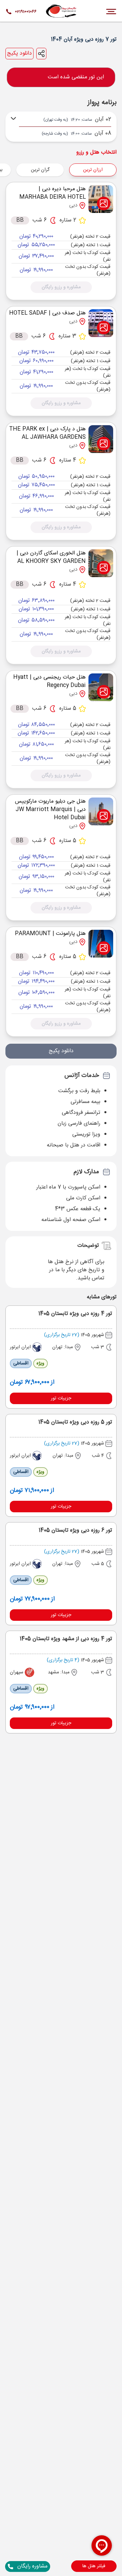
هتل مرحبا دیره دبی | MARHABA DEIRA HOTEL (53, 193)
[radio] (62, 166)
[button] (94, 2566)
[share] (41, 54)
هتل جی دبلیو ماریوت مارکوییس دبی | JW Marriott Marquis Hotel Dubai (50, 810)
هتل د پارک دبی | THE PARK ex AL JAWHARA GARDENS (47, 433)
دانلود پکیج (19, 54)
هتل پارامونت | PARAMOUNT (50, 934)
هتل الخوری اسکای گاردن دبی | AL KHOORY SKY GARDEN (51, 557)
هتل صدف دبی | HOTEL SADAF (47, 313)
